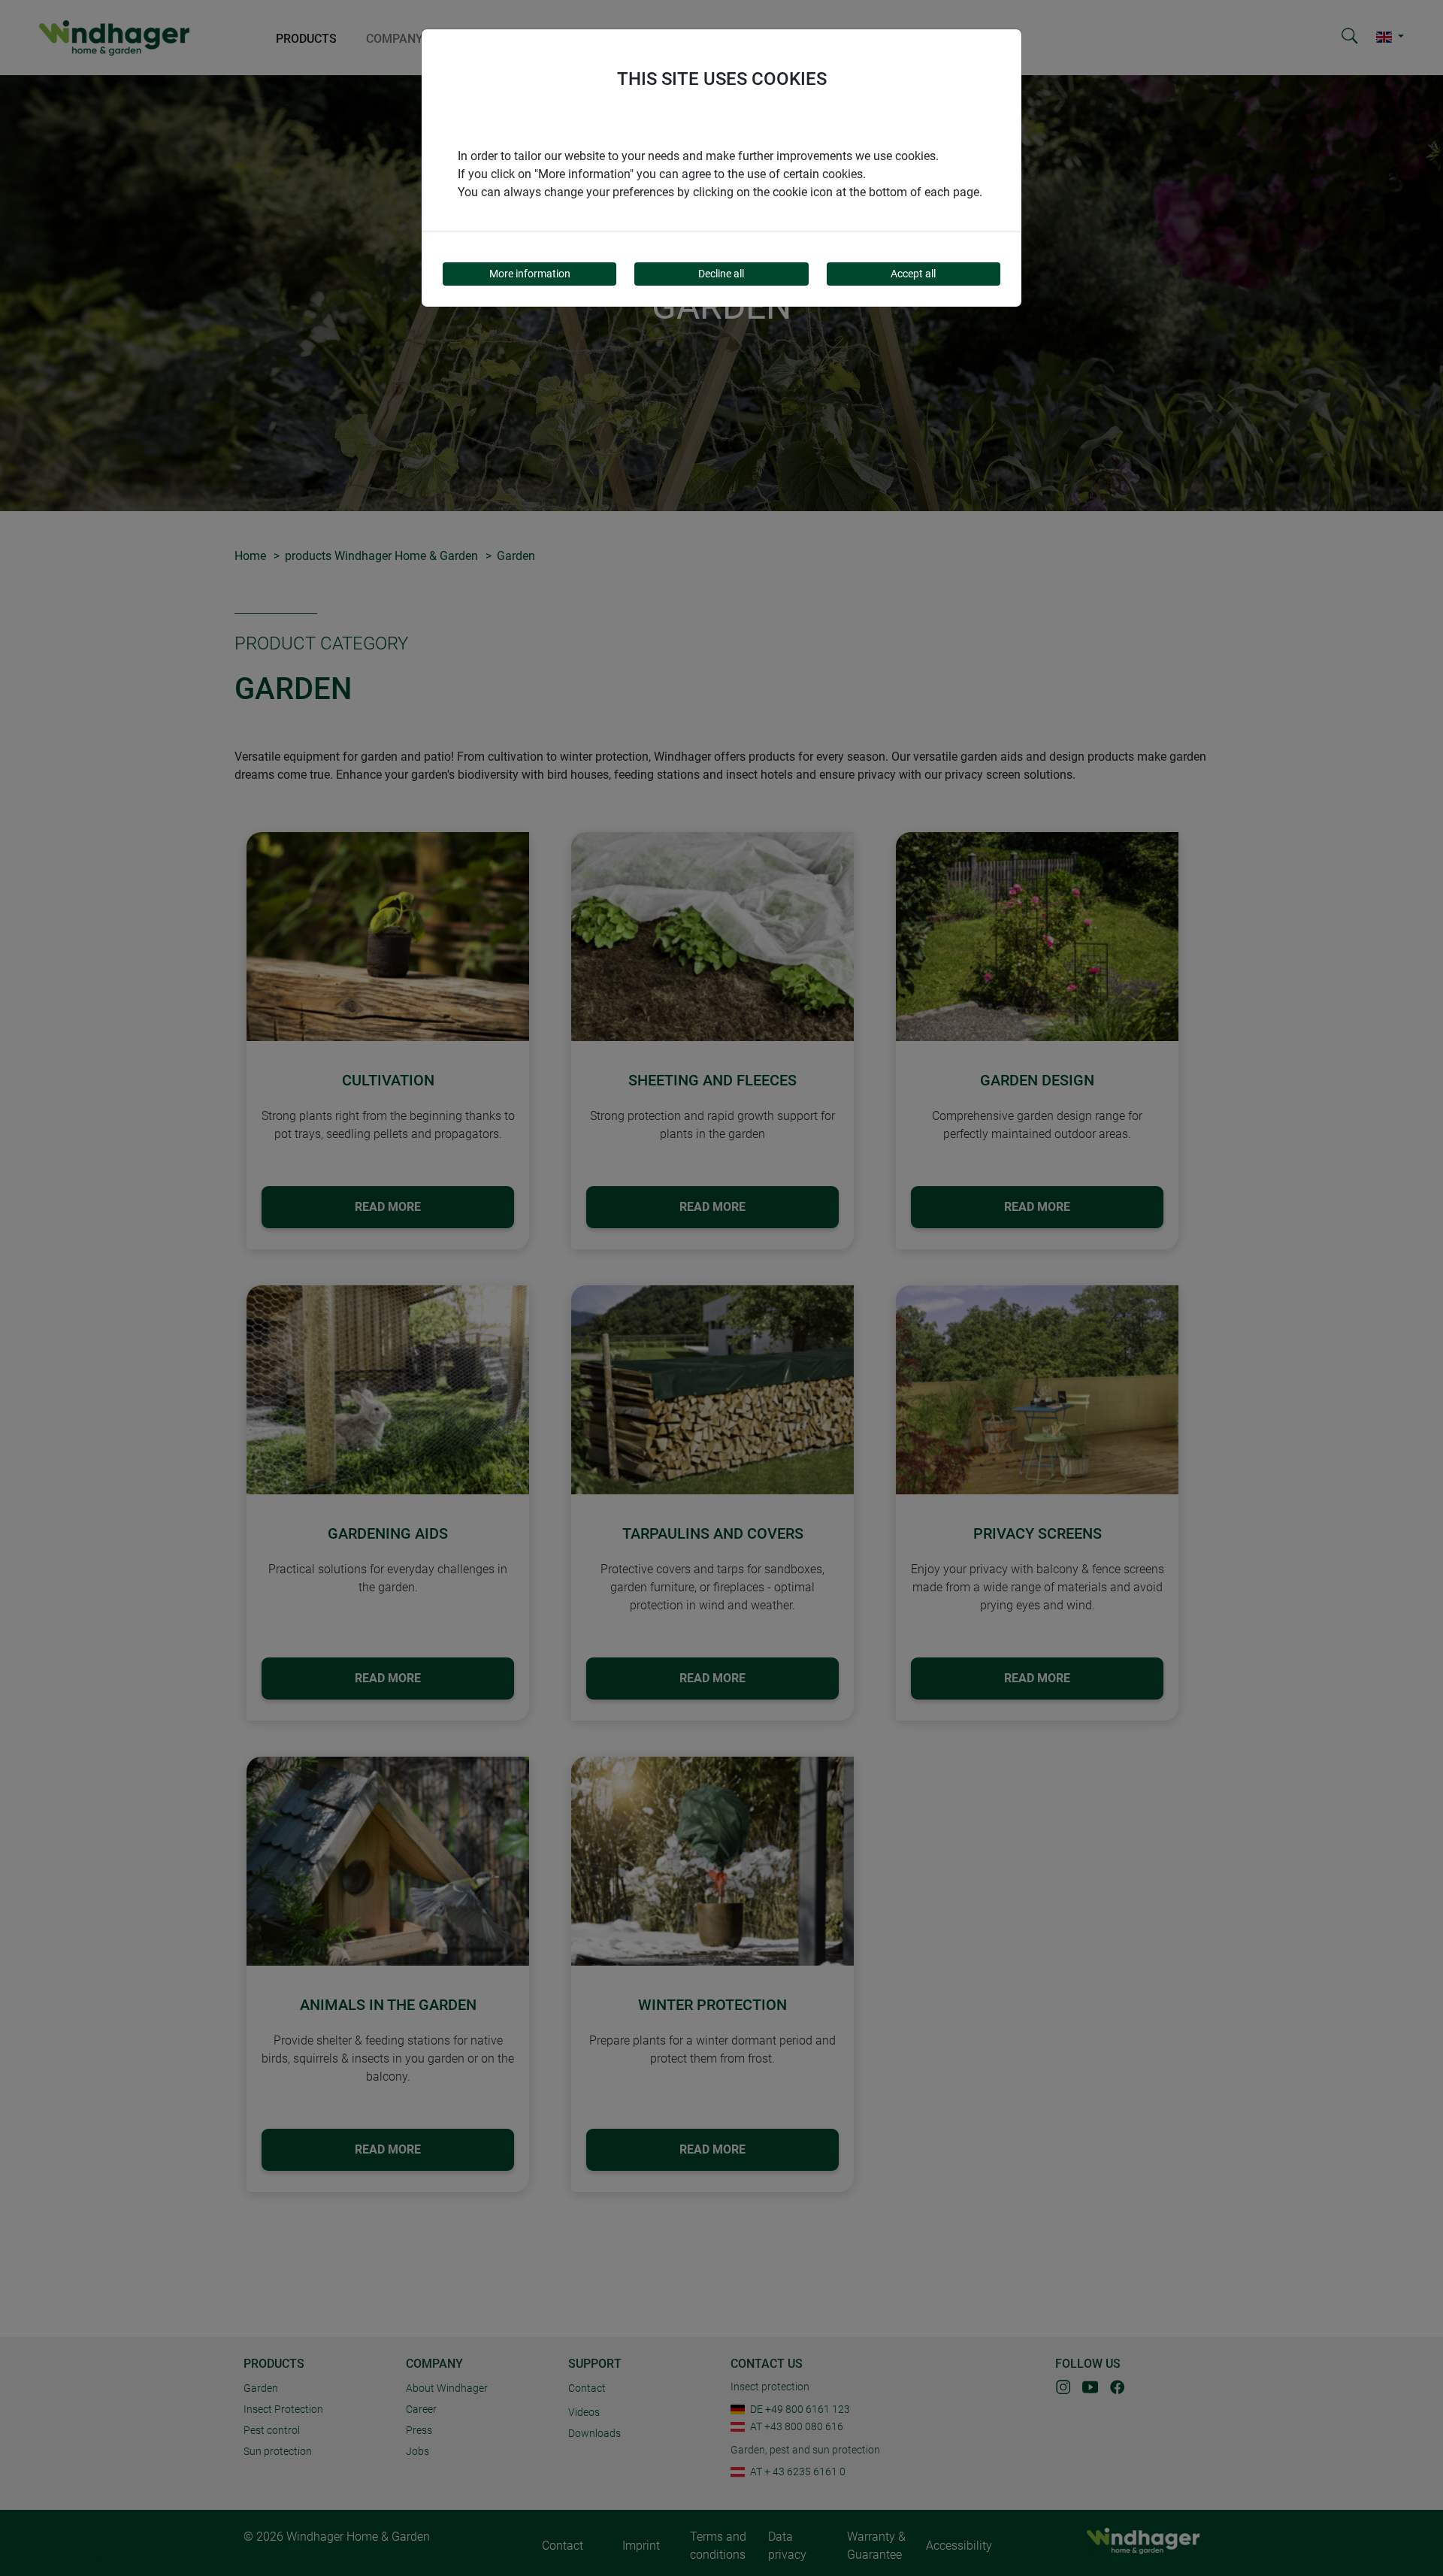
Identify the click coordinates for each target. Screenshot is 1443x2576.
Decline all (721, 274)
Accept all (913, 274)
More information (530, 274)
